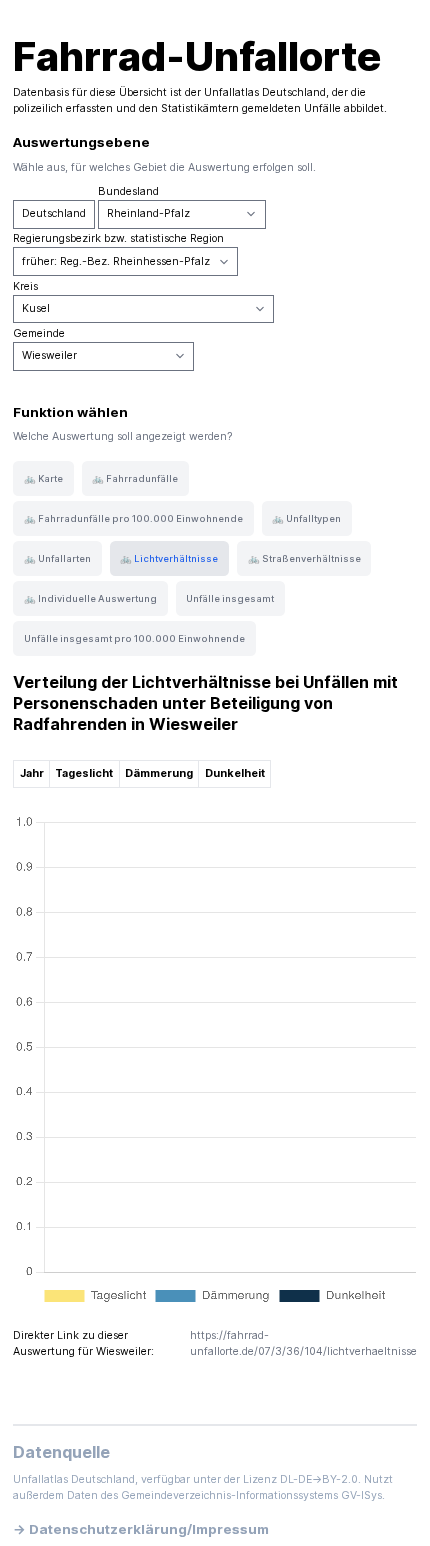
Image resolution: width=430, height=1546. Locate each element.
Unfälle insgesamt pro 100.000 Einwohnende (134, 638)
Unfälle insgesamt (230, 598)
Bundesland (128, 191)
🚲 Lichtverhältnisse (169, 558)
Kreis (25, 286)
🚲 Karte (43, 478)
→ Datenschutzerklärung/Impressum (141, 1529)
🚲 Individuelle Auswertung (90, 598)
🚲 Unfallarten (57, 558)
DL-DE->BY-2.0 (319, 1479)
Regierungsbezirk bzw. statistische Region (118, 238)
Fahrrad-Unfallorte (197, 56)
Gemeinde (39, 333)
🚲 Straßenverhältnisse (304, 558)
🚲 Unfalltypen (306, 518)
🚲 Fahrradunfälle (135, 478)
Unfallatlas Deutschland (265, 92)
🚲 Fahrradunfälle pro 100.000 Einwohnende (133, 518)
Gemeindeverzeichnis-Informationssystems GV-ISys (251, 1495)
